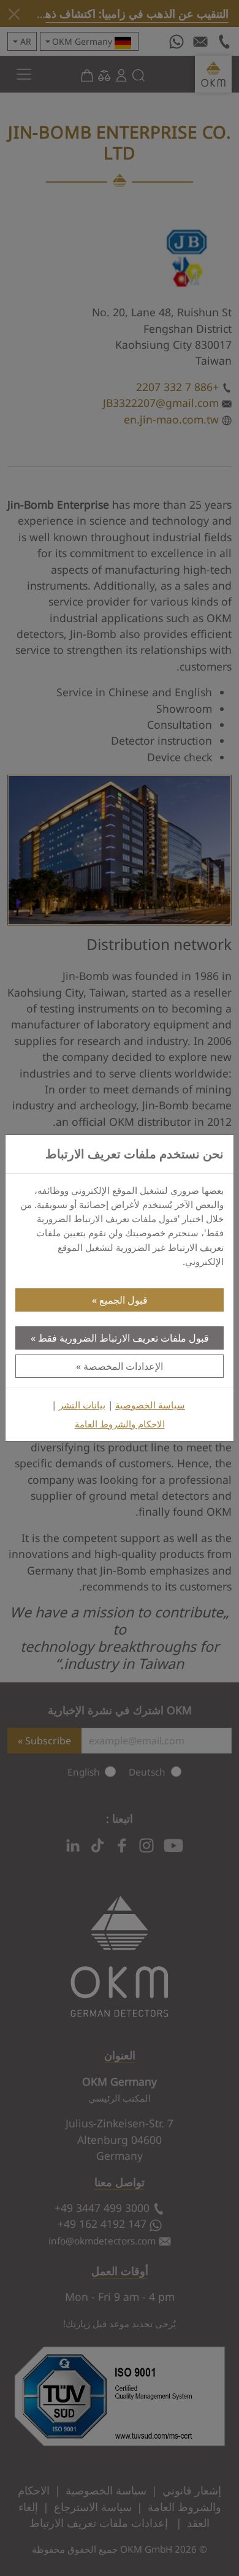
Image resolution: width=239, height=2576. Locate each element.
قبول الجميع (123, 1300)
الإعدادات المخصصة (123, 1366)
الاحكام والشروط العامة (120, 1424)
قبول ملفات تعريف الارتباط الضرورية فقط (123, 1338)
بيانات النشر (82, 1405)
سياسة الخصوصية (150, 1405)
